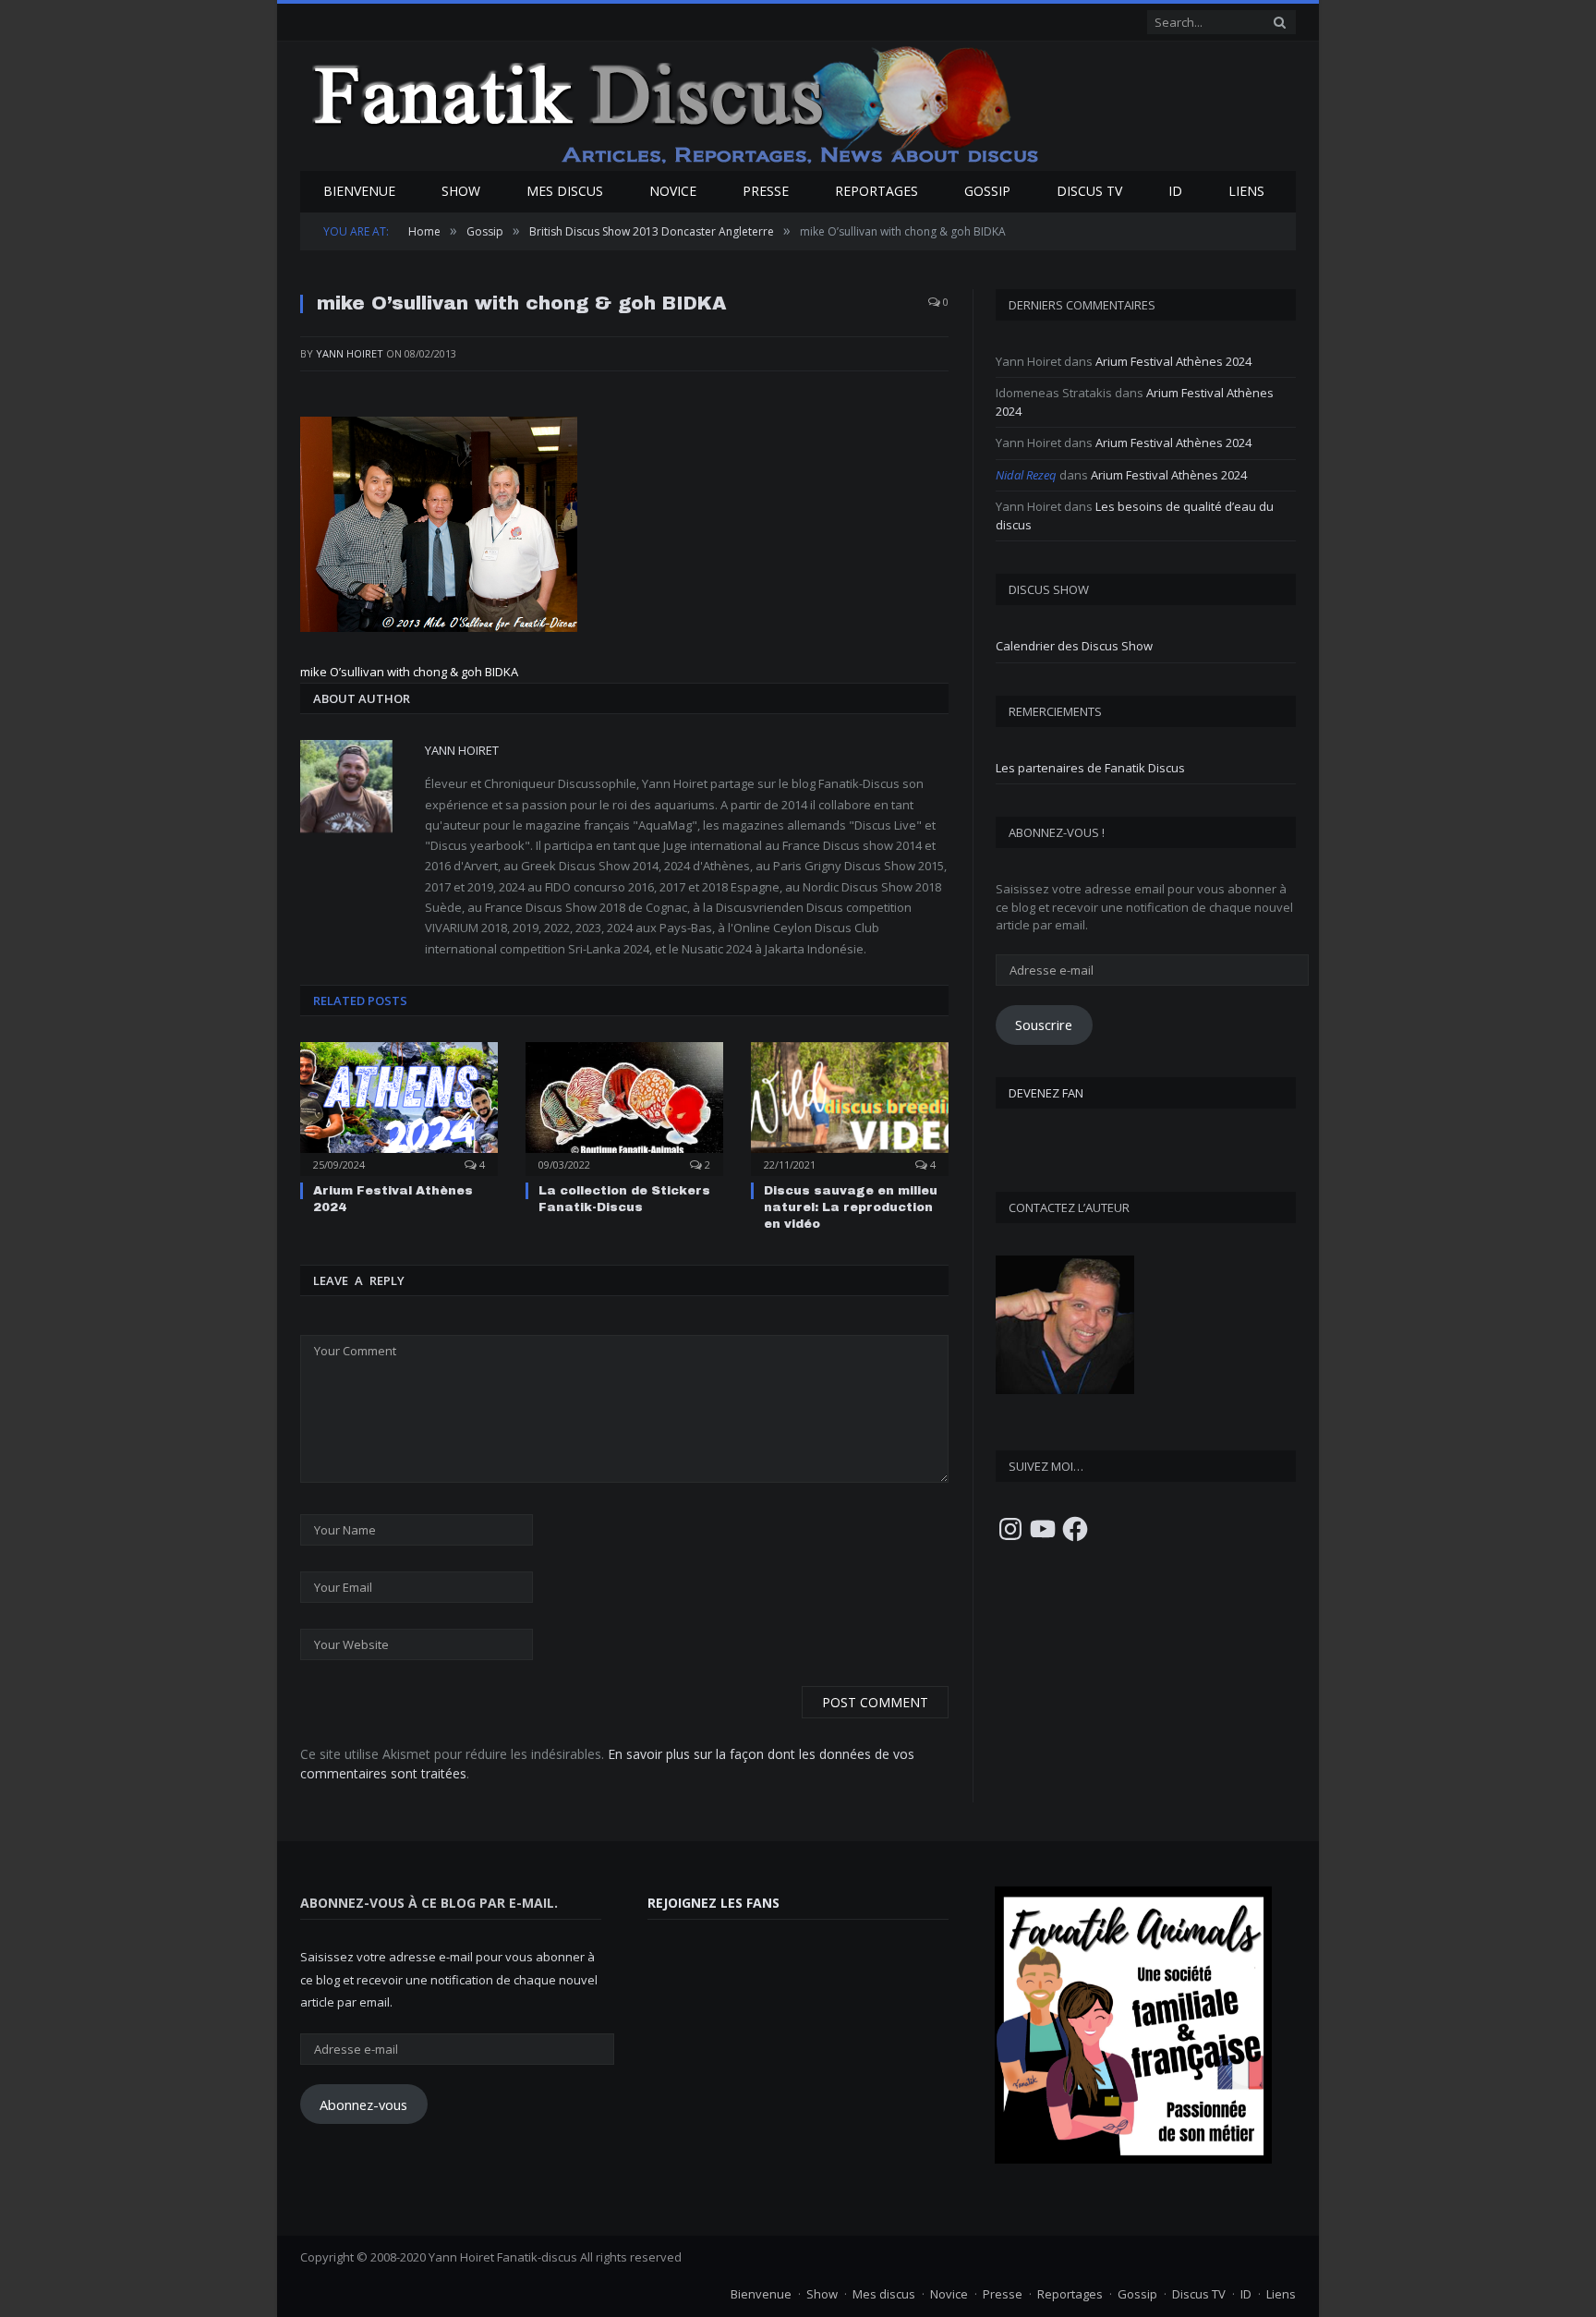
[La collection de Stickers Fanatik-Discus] (624, 1107)
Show (461, 191)
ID (1175, 191)
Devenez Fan (1046, 1093)
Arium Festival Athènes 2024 (1173, 361)
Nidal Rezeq (1026, 475)
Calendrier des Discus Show (1074, 646)
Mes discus (565, 191)
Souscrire (1044, 1025)
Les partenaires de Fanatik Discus (1090, 768)
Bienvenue (359, 191)
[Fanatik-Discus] (677, 104)
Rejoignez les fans (713, 1903)
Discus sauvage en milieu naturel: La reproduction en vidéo (851, 1207)
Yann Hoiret (350, 353)
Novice (673, 191)
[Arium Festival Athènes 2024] (399, 1107)
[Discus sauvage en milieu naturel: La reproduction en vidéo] (850, 1107)
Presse (766, 191)
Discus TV (1089, 191)
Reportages (877, 191)
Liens (1246, 191)
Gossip (987, 191)
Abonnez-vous (363, 2105)
